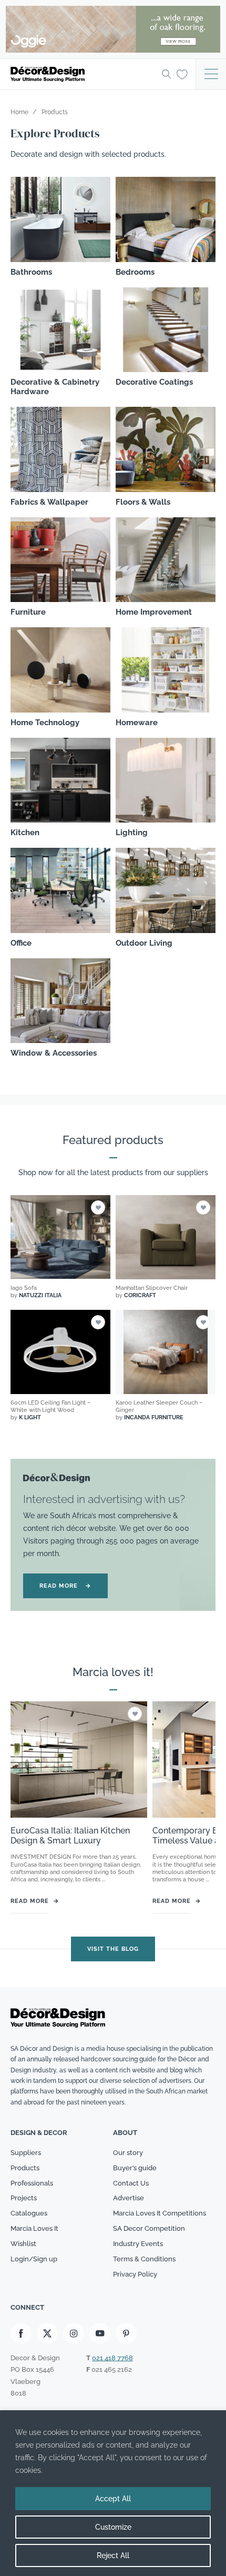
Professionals (32, 2183)
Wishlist (23, 2244)
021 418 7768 (112, 2358)
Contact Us (131, 2183)
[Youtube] (100, 2334)
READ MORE (65, 1586)
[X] (47, 2334)
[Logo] (83, 74)
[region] (113, 2493)
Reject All (113, 2555)
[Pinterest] (126, 2334)
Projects (24, 2198)
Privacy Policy (135, 2274)
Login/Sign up (34, 2259)
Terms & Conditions (144, 2259)
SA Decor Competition (149, 2229)
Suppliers (26, 2153)
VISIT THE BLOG (113, 1948)
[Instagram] (74, 2334)
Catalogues (29, 2214)
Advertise (129, 2198)
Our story (128, 2153)
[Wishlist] (182, 74)
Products (25, 2168)
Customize (113, 2527)
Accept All (113, 2499)
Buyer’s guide (135, 2168)
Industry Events (138, 2244)
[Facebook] (21, 2334)
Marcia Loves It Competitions (160, 2214)
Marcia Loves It (34, 2229)
